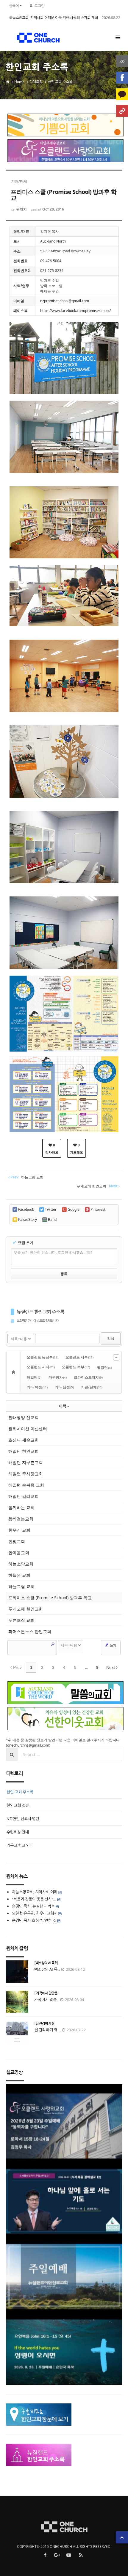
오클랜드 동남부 (43, 1357)
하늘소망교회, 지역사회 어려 (35, 1892)
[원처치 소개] (122, 111)
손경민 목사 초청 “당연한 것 (34, 1920)
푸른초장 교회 (21, 1620)
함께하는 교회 (21, 1507)
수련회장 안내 (18, 1832)
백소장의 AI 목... (47, 1969)
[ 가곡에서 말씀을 (46, 1993)
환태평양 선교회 (24, 1417)
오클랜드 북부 (76, 1367)
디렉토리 (36, 82)
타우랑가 (58, 1377)
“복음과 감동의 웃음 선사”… (35, 1899)
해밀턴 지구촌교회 (26, 1462)
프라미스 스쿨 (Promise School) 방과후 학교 (50, 1598)
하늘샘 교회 (19, 1575)
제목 (63, 1406)
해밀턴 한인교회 (24, 1451)
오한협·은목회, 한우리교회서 (35, 1913)
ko (122, 61)
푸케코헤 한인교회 (26, 1609)
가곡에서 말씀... (47, 2000)
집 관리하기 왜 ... (48, 2030)
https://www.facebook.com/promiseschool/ (75, 311)
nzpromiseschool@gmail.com (65, 301)
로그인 (39, 6)
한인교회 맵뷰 (18, 1805)
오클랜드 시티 (41, 1367)
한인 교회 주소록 (60, 82)
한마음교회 (19, 1553)
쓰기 (113, 1645)
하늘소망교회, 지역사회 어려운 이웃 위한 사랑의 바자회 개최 (53, 18)
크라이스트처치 (88, 1377)
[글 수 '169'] (14, 1372)
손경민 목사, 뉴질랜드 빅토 (33, 1906)
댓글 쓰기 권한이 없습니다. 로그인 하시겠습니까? (53, 1252)
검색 (111, 1338)
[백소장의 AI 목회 (46, 1963)
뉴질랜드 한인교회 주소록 (40, 1312)
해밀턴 (34, 1377)
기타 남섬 (64, 1387)
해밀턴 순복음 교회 (26, 1485)
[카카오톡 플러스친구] (122, 94)
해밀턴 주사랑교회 (26, 1474)
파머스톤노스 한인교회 (30, 1631)
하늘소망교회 (21, 1564)
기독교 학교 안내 (20, 1845)
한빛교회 (17, 1541)
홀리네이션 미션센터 (28, 1429)
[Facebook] (122, 78)
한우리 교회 (19, 1530)
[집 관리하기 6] (44, 2024)
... (86, 1667)
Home (19, 82)
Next (111, 1667)
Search (53, 1644)
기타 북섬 (37, 1387)
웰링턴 (104, 1367)
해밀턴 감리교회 (24, 1496)
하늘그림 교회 (21, 1586)
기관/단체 (92, 1387)
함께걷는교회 (21, 1519)
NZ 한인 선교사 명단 (23, 1819)
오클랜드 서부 (79, 1357)
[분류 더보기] (116, 1357)
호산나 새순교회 (24, 1440)
